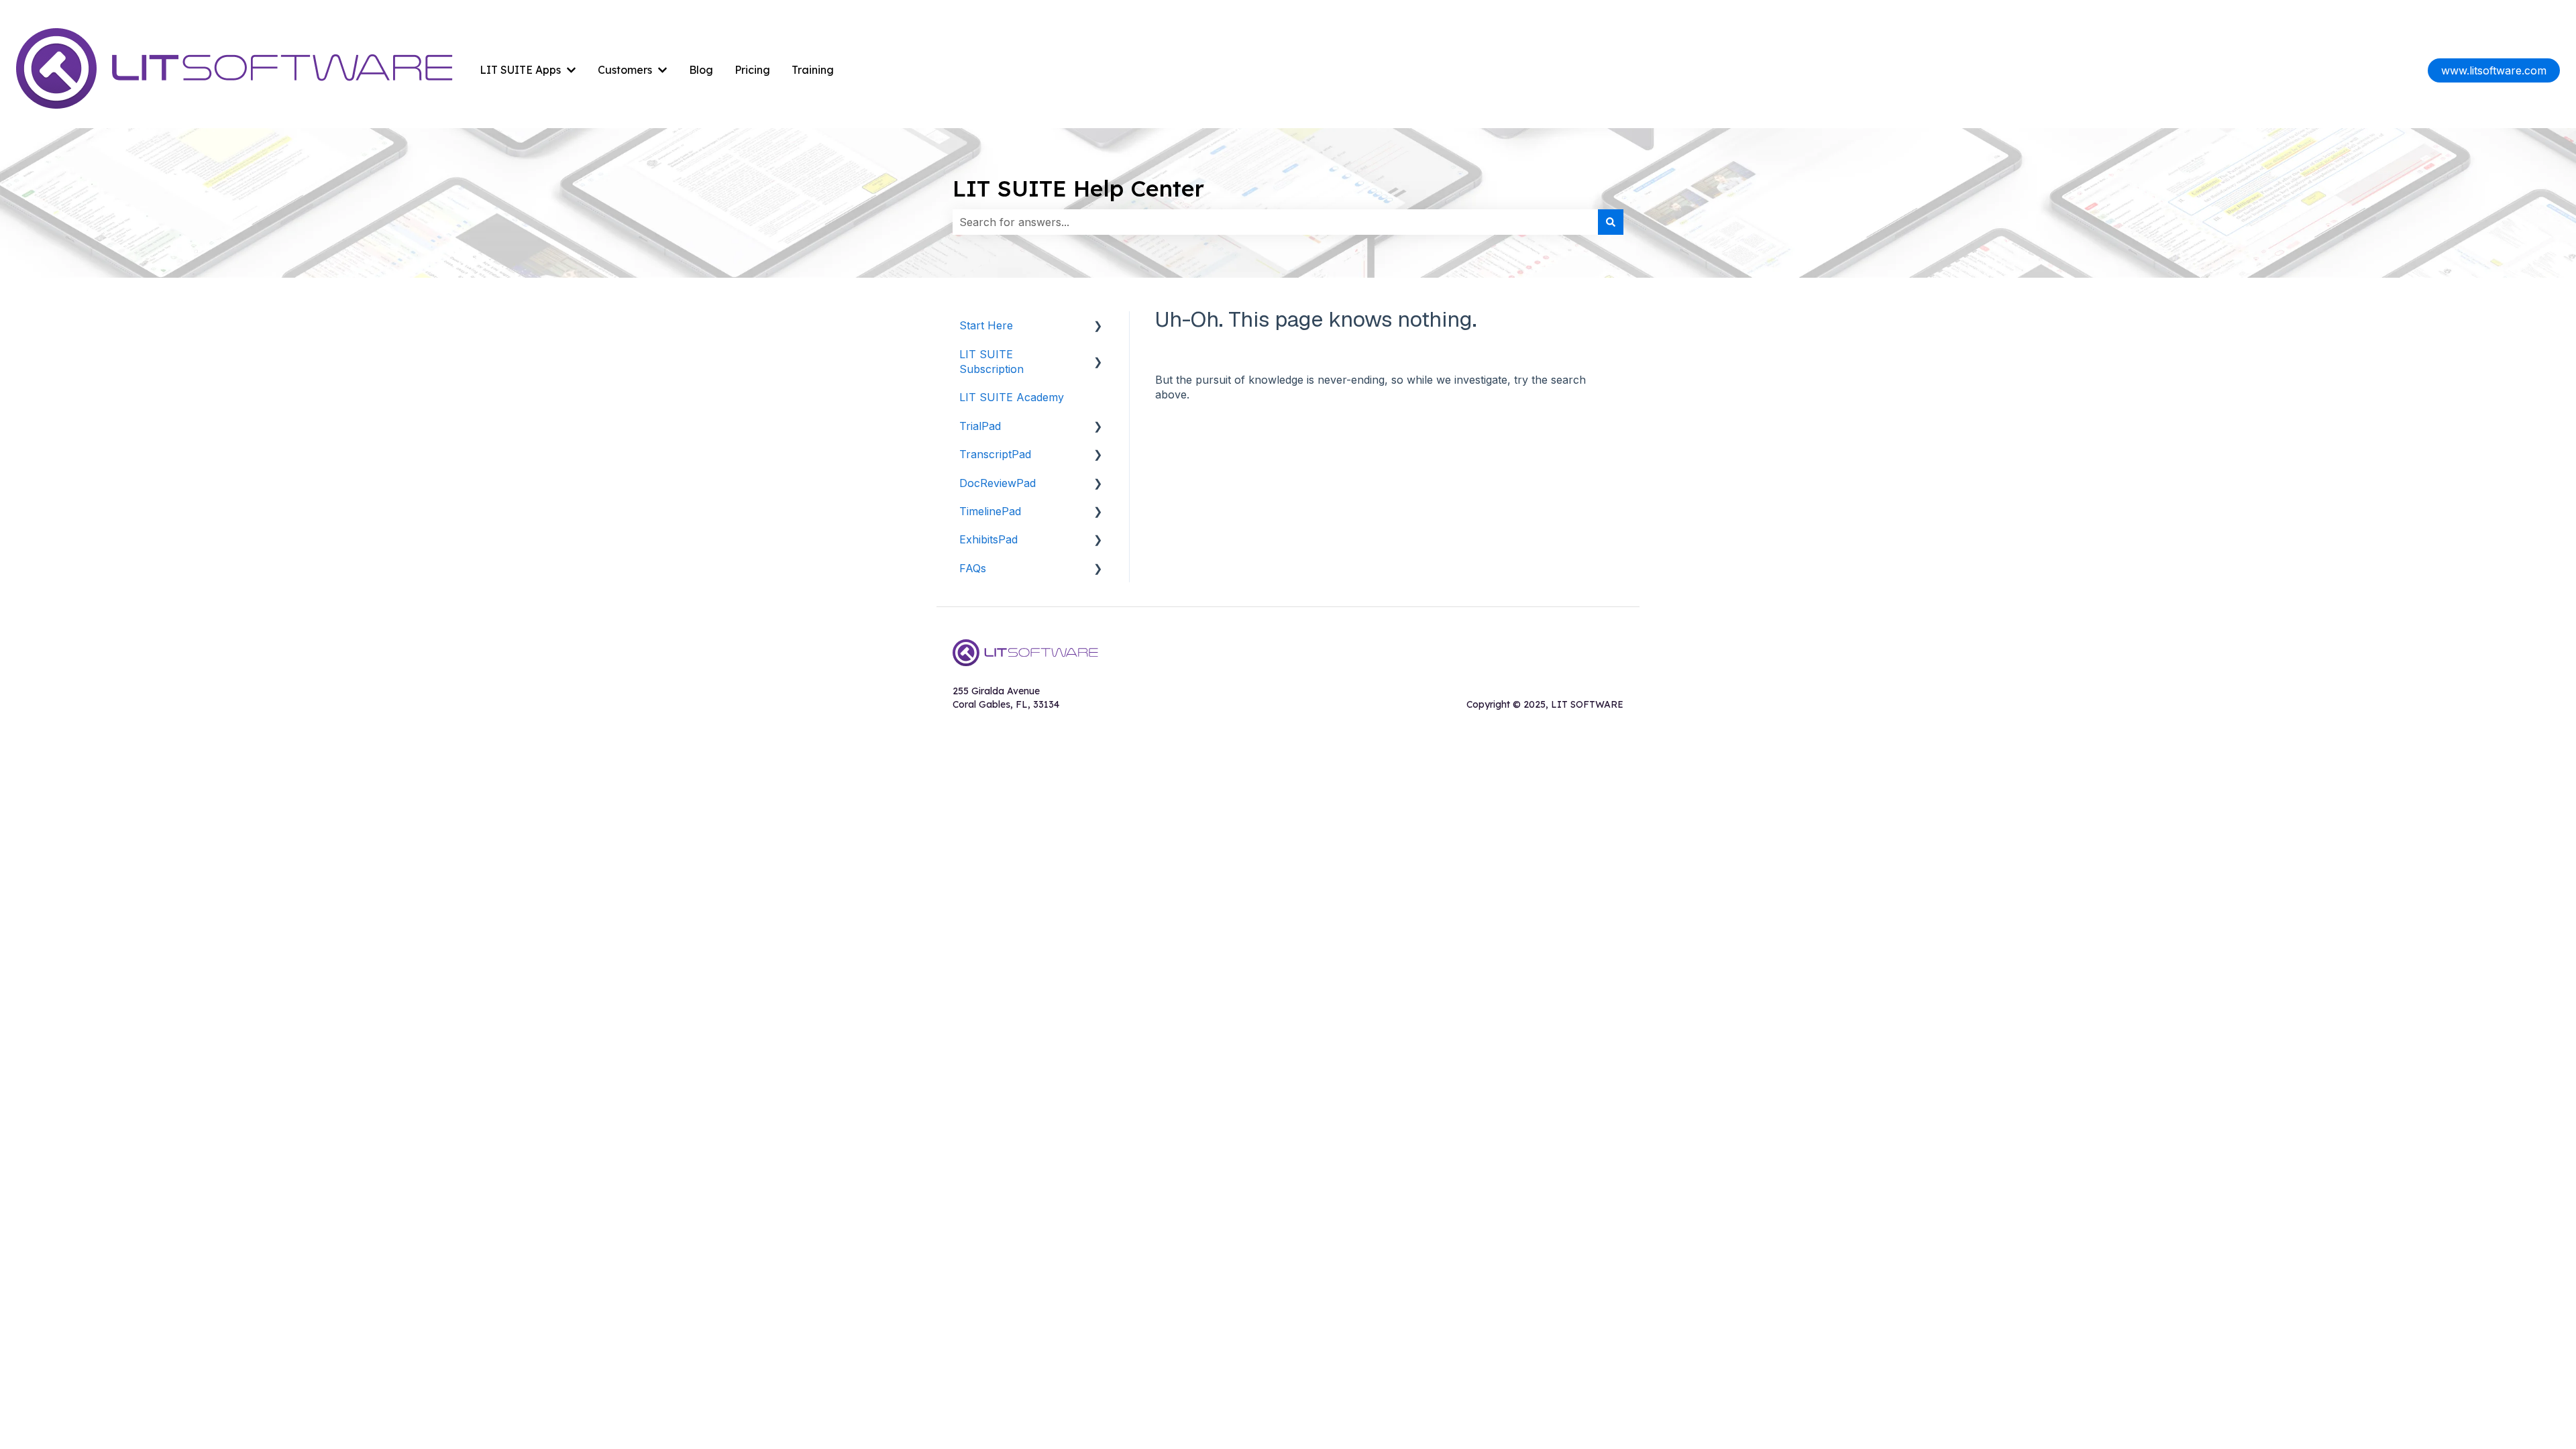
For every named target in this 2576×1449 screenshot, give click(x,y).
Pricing (752, 70)
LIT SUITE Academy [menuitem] (1012, 397)
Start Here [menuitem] (986, 325)
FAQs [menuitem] (973, 568)
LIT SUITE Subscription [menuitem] (991, 362)
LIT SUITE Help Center (1078, 188)
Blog (701, 70)
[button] (1098, 326)
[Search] (1611, 222)
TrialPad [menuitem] (980, 426)
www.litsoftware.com (2494, 70)
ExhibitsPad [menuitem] (988, 539)
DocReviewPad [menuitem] (998, 483)
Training (813, 70)
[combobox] (1275, 222)
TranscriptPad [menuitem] (995, 454)
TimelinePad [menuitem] (990, 511)
